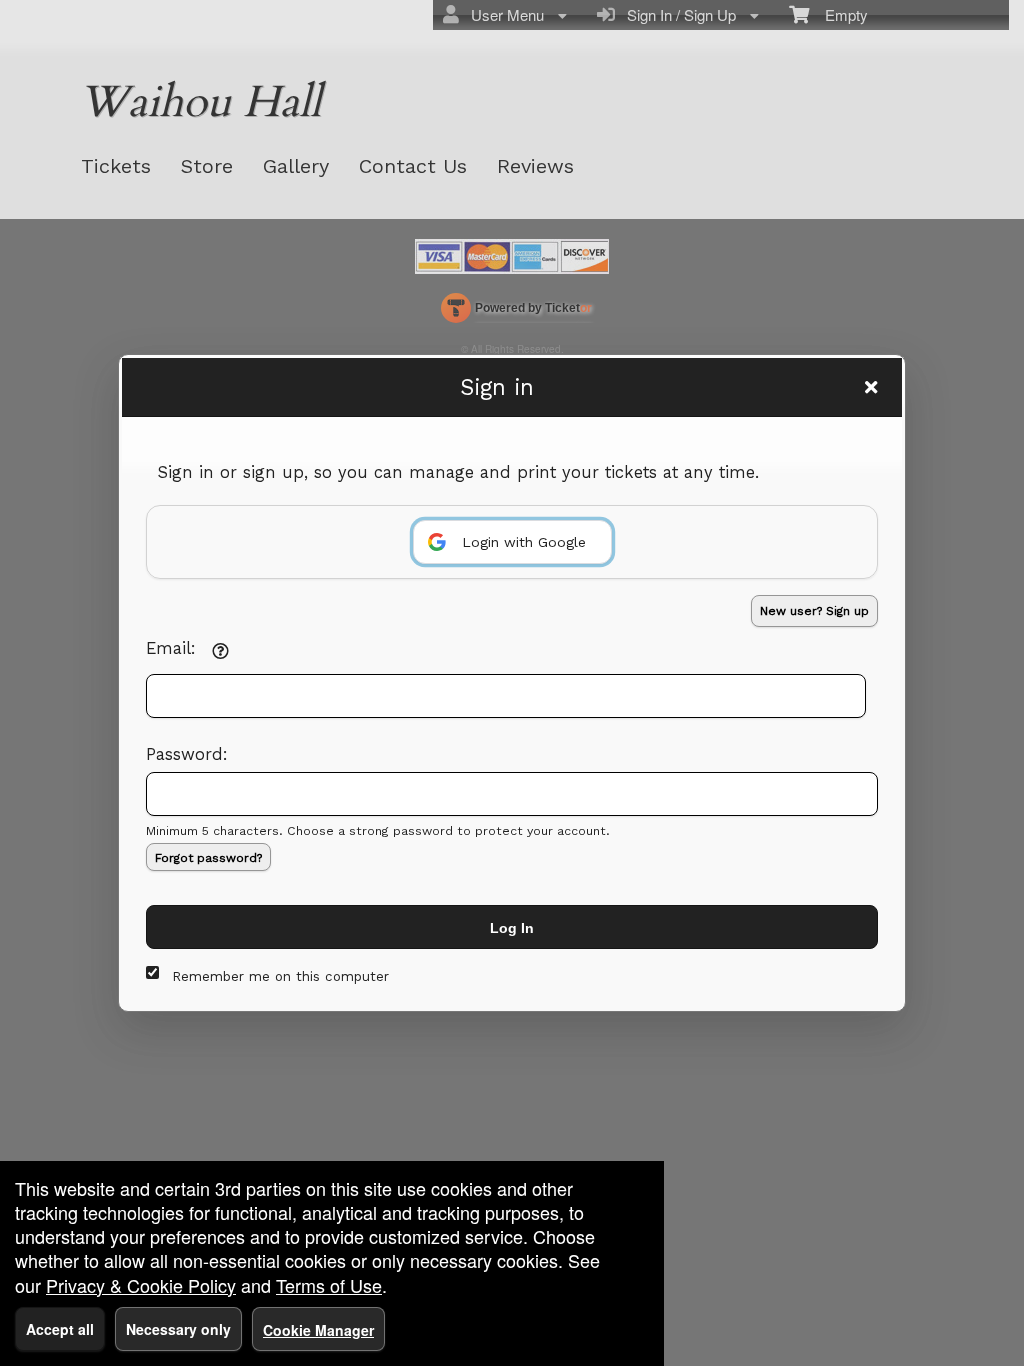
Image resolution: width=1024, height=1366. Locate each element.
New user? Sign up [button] (814, 611)
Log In (512, 928)
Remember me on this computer (280, 976)
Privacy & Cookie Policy (141, 1285)
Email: (171, 648)
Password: (187, 754)
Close (871, 387)
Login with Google (524, 542)
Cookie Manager (318, 1330)
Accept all (60, 1329)
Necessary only (178, 1329)
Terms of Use (329, 1285)
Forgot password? (208, 858)
